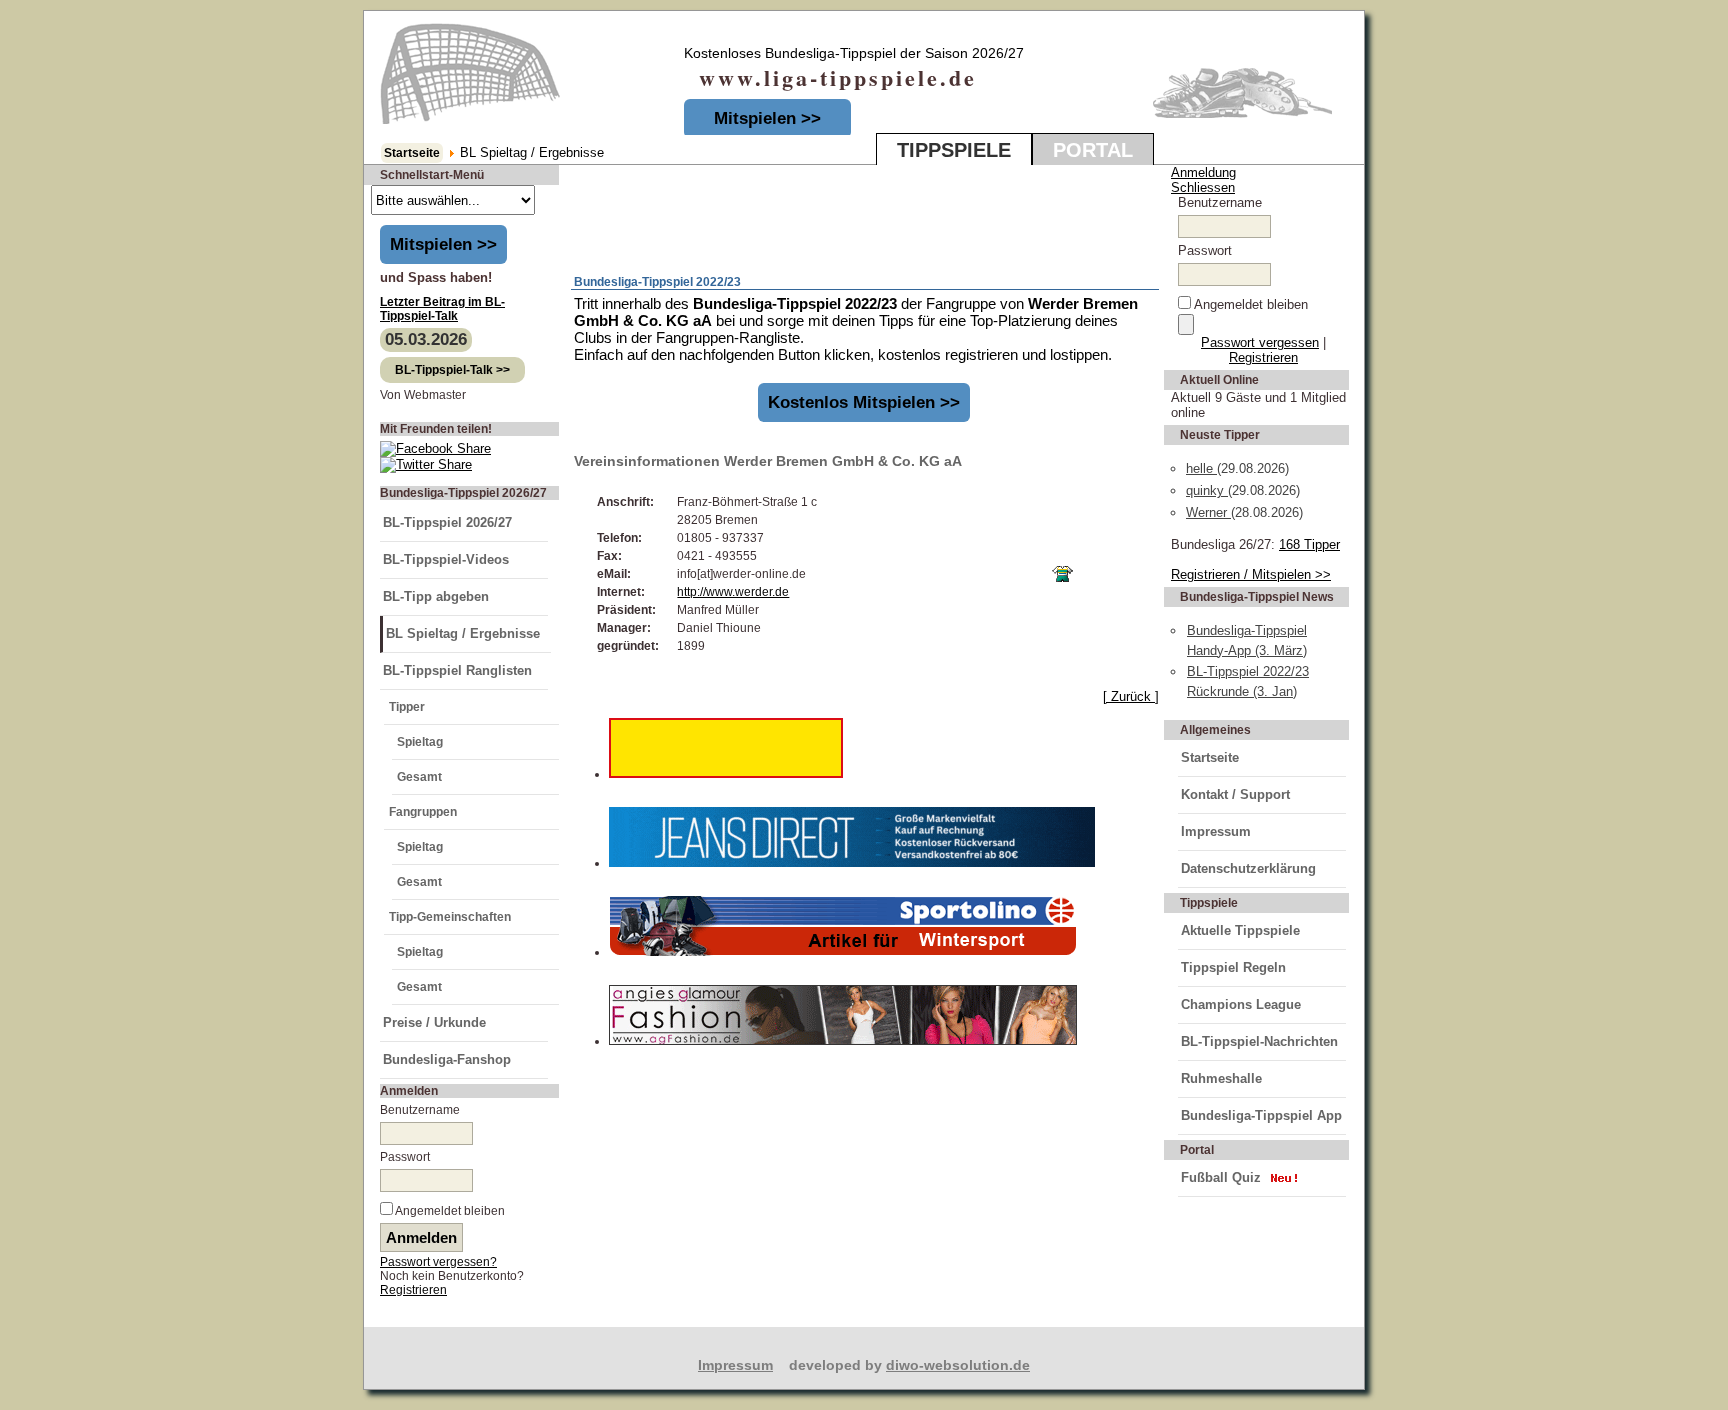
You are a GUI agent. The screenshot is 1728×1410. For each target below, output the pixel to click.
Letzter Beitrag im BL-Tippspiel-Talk (442, 309)
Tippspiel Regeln (1233, 967)
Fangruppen (423, 812)
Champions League (1241, 1004)
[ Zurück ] (1131, 696)
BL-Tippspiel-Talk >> (452, 370)
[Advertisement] (806, 221)
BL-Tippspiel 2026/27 (447, 522)
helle (1201, 468)
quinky (1207, 490)
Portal (1093, 150)
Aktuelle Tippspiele (1240, 930)
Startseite (412, 153)
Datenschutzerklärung (1248, 868)
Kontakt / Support (1235, 794)
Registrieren (413, 1290)
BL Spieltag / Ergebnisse (463, 633)
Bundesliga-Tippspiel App (1261, 1115)
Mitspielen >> (767, 118)
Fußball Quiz (1221, 1177)
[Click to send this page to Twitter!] (426, 464)
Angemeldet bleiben (450, 1211)
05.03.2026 (426, 339)
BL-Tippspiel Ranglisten (457, 670)
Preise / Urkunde (434, 1022)
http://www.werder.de (733, 592)
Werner (1208, 512)
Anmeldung (1203, 172)
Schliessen (1203, 187)
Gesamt (419, 777)
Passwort (405, 1157)
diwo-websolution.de (958, 1365)
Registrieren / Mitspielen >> (1251, 574)
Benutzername (420, 1110)
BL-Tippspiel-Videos (446, 559)
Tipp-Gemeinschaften (450, 917)
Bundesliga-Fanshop (447, 1059)
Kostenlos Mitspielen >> (864, 402)
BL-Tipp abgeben (436, 596)
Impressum (1216, 831)
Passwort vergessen (1260, 342)
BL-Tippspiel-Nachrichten (1259, 1041)
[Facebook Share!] (435, 448)
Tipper (407, 707)
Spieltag (420, 742)
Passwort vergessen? (438, 1262)
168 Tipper (1309, 544)
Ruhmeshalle (1221, 1078)
